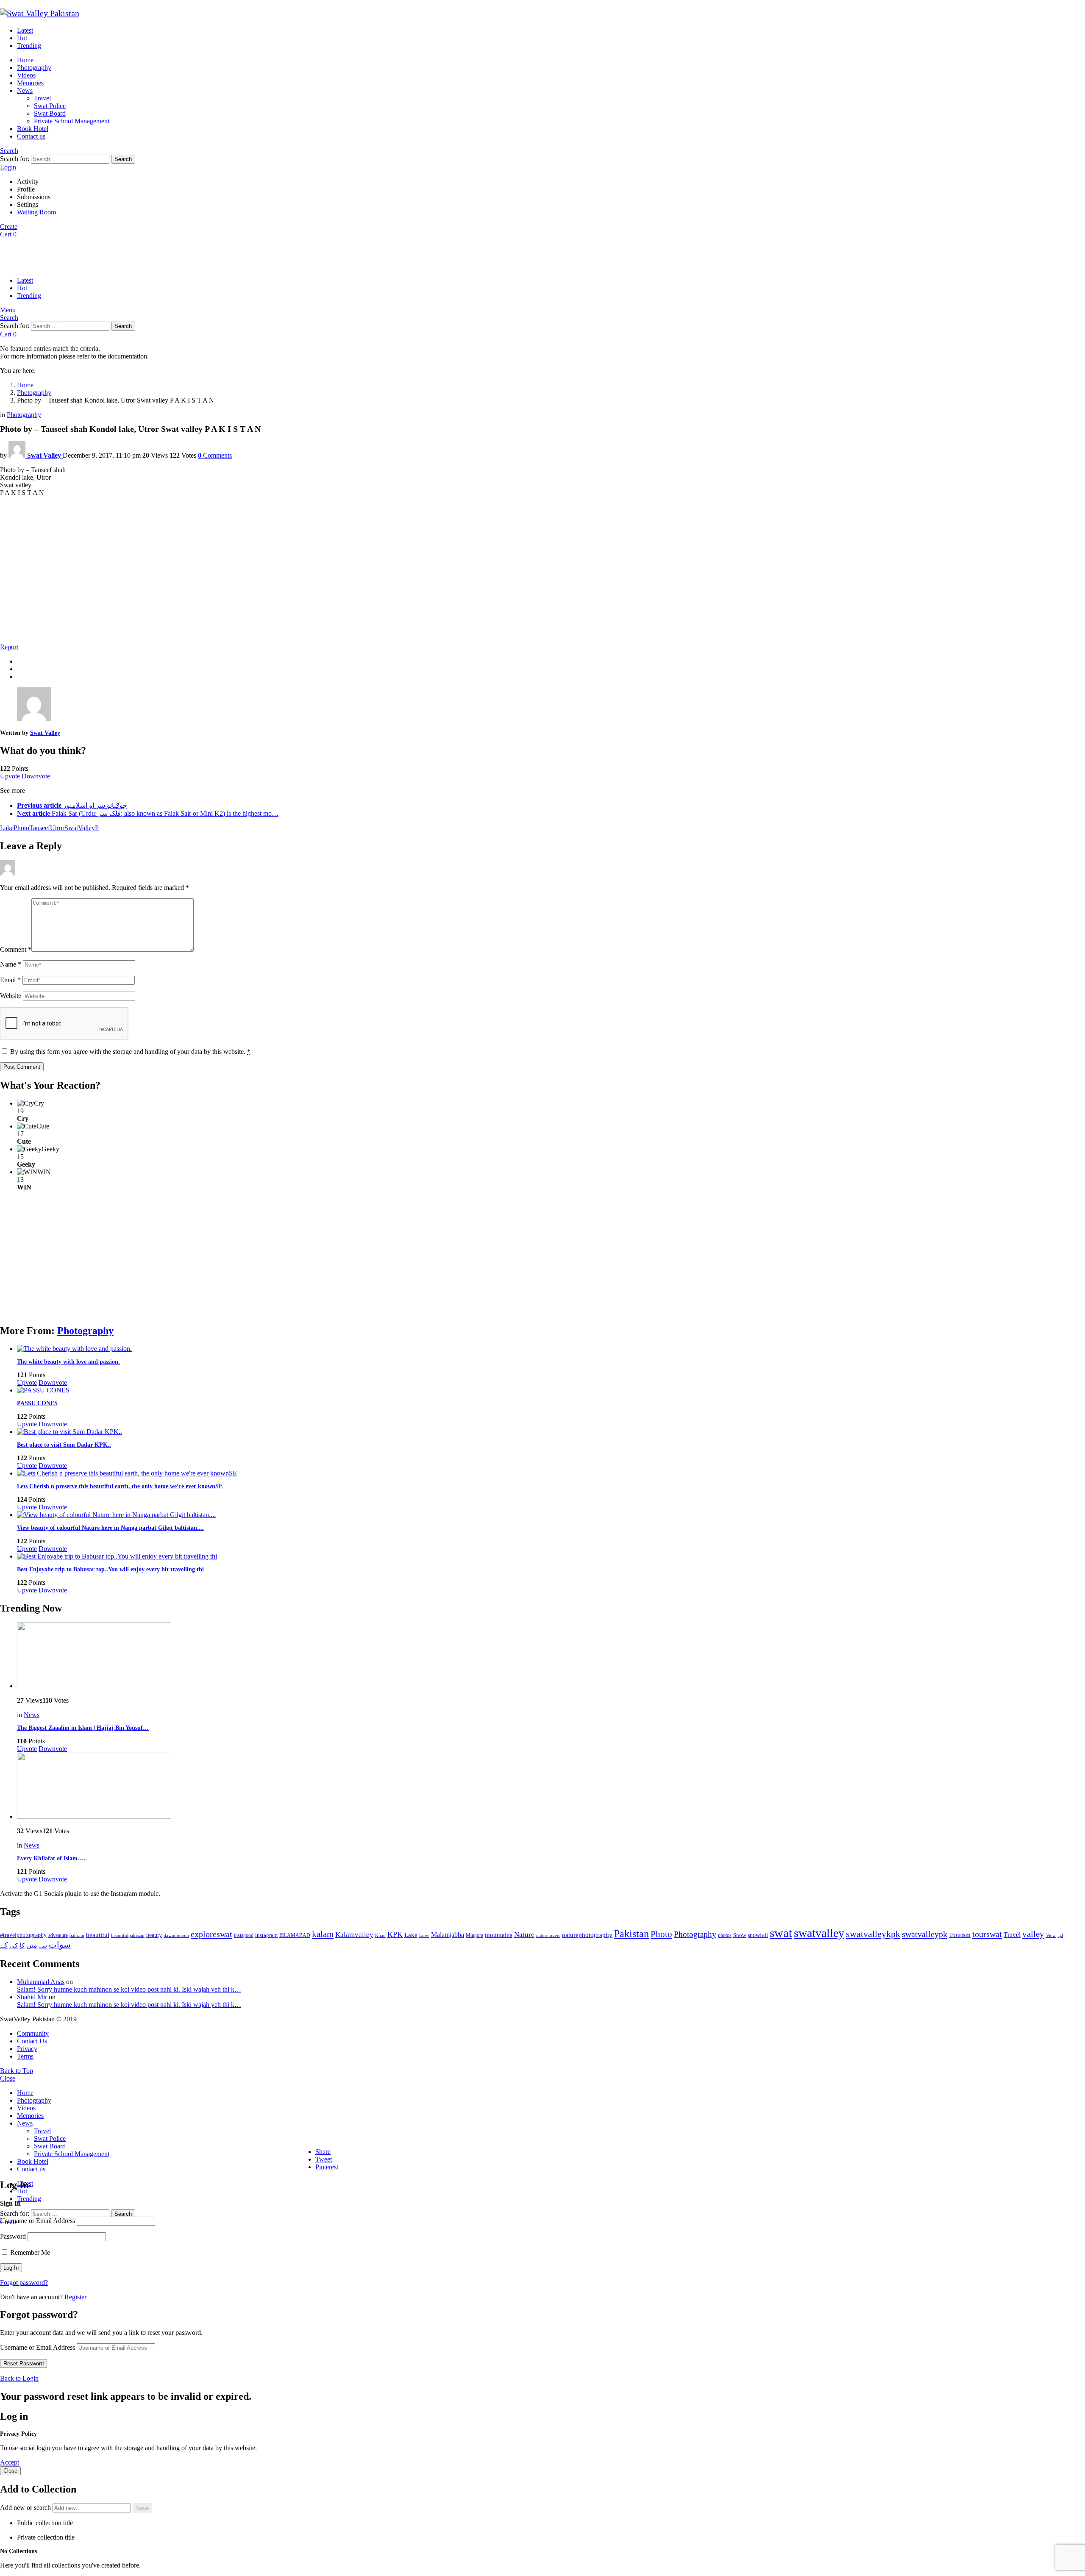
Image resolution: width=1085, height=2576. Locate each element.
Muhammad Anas (41, 1982)
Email (10, 980)
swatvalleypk (925, 1934)
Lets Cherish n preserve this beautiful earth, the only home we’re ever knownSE (120, 1486)
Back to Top (17, 2071)
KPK (395, 1934)
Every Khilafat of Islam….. (52, 1858)
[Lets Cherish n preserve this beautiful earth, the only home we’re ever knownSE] (551, 1473)
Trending (29, 46)
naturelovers (548, 1935)
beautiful (98, 1935)
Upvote (10, 776)
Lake (7, 828)
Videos (26, 75)
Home (25, 60)
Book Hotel (33, 129)
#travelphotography (23, 1935)
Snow (740, 1935)
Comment (16, 949)
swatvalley (819, 1933)
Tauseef (40, 828)
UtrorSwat (64, 828)
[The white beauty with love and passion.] (551, 1349)
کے (4, 1945)
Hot (22, 38)
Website (11, 996)
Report (9, 647)
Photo (21, 828)
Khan (380, 1935)
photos (725, 1935)
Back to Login (19, 2378)
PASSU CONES (37, 1403)
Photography (34, 68)
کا (22, 1945)
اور (1060, 1935)
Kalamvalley (354, 1935)
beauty (154, 1935)
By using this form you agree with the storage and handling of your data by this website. (130, 1052)
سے (43, 1946)
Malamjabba (448, 1935)
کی (14, 1945)
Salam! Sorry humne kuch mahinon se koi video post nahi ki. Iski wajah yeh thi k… (129, 1989)
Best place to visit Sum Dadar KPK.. (64, 1445)
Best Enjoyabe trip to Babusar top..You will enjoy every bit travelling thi (110, 1569)
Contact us (31, 136)
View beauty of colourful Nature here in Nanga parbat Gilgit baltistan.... (110, 1528)
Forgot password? (24, 2283)
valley (1033, 1934)
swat (781, 1933)
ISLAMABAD (295, 1935)
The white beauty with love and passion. (68, 1362)
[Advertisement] (542, 577)
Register (75, 2297)
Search (123, 159)
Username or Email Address (38, 2221)
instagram (266, 1935)
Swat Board (50, 113)
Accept (10, 2462)
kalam (323, 1934)
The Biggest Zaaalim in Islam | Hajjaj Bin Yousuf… (83, 1728)
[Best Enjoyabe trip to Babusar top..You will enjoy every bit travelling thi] (551, 1556)
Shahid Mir (32, 1997)
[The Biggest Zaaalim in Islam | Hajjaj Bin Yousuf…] (551, 1656)
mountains (499, 1935)
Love (424, 1935)
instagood (244, 1935)
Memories (30, 83)
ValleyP (88, 828)
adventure (58, 1935)
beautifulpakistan (128, 1935)
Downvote (36, 776)
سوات (60, 1945)
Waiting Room (36, 212)
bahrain (77, 1935)
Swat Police (50, 106)
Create (9, 226)
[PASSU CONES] (551, 1390)
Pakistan (632, 1934)
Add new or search (26, 2508)
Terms (25, 2056)
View (1051, 1935)
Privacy (27, 2049)
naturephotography (587, 1935)
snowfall (758, 1935)
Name (11, 964)
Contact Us (32, 2041)
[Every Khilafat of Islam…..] (551, 1787)
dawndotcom (176, 1935)
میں (32, 1945)
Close (8, 2078)
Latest (25, 30)
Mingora (474, 1935)
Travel (42, 98)
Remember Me (29, 2252)
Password (13, 2236)
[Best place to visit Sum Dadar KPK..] (551, 1432)
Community (33, 2033)
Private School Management (72, 121)
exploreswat (211, 1934)
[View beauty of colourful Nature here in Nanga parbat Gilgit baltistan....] (551, 1515)
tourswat (987, 1934)
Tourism (960, 1935)
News (25, 90)
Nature (524, 1935)
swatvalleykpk (873, 1934)
